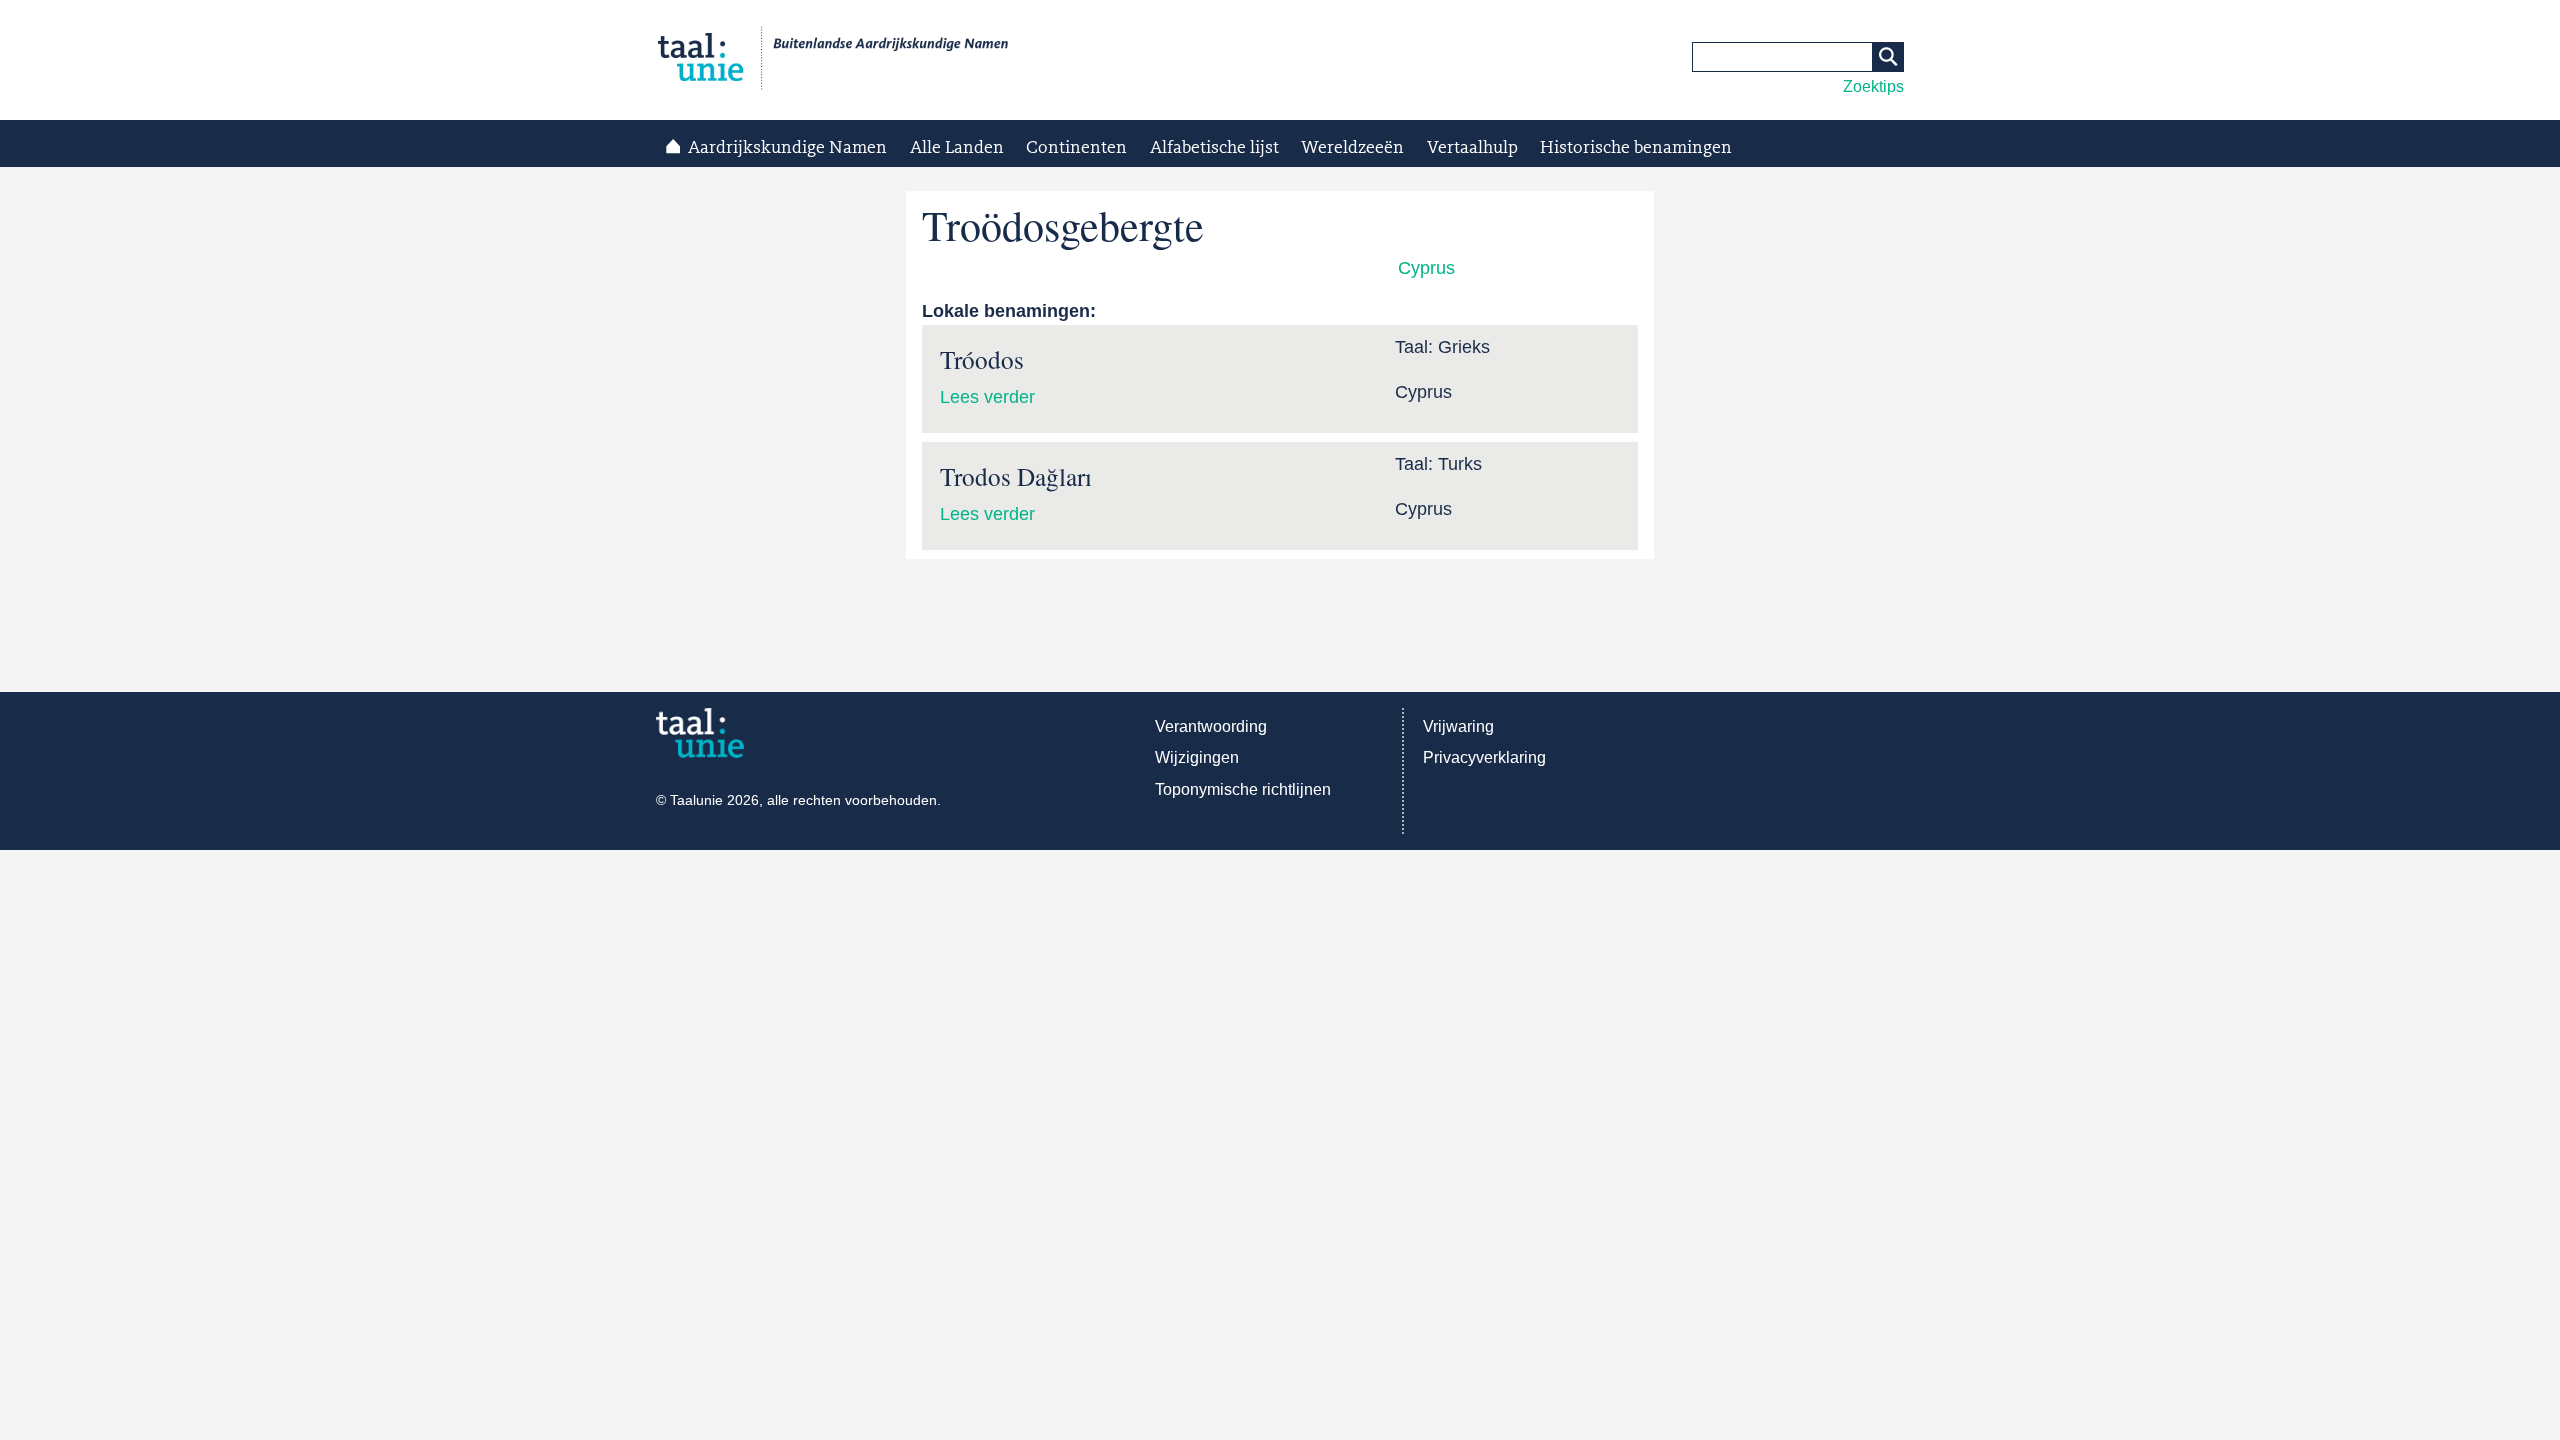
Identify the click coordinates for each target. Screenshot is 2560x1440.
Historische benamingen (1636, 148)
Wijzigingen (1197, 757)
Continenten (1076, 148)
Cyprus (1426, 268)
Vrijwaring (1458, 726)
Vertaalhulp (1472, 148)
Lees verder (987, 397)
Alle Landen (957, 148)
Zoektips (1873, 86)
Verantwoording (1211, 726)
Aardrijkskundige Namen (787, 148)
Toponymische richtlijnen (1243, 789)
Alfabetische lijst (1214, 148)
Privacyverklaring (1484, 757)
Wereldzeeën (1352, 148)
